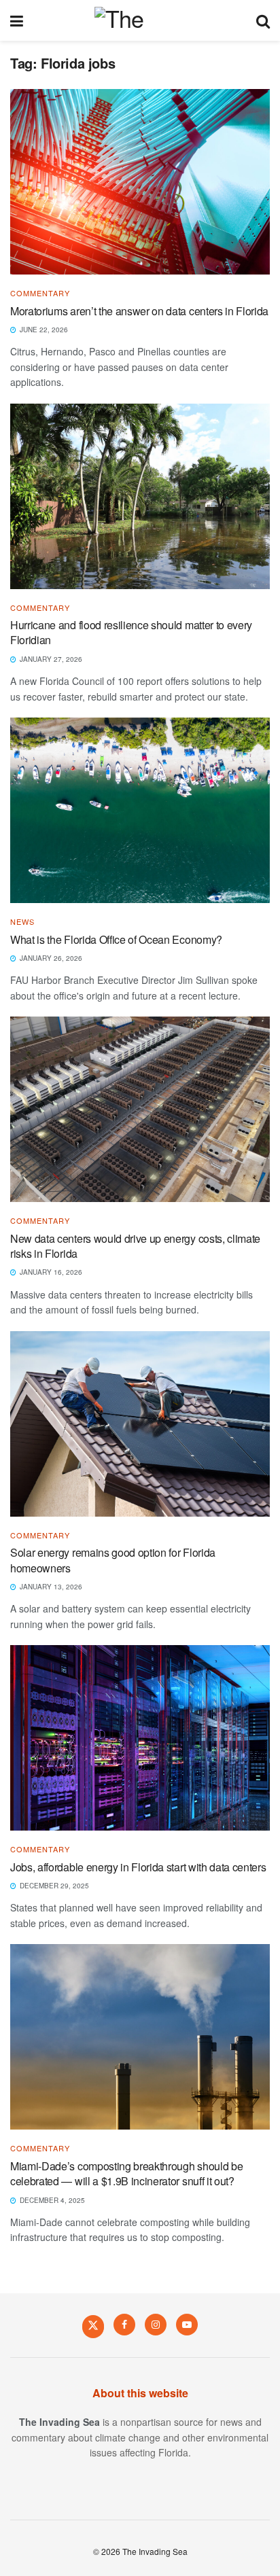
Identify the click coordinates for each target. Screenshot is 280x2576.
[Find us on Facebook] (124, 2325)
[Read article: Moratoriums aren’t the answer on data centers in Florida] (140, 182)
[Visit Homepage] (140, 20)
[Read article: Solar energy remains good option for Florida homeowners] (140, 1424)
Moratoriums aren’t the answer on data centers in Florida (139, 311)
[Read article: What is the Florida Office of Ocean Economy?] (140, 810)
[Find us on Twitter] (93, 2326)
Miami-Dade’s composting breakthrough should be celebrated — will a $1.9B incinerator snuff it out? (126, 2173)
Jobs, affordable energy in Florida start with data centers (138, 1867)
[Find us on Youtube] (187, 2325)
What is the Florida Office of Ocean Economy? (118, 939)
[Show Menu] (17, 20)
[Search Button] (263, 20)
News (22, 922)
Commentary (40, 293)
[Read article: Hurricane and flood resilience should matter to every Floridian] (140, 496)
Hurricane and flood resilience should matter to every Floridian (131, 632)
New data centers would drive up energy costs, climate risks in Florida (135, 1246)
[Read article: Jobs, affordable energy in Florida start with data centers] (140, 1738)
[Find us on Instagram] (156, 2325)
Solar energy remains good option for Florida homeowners (113, 1560)
